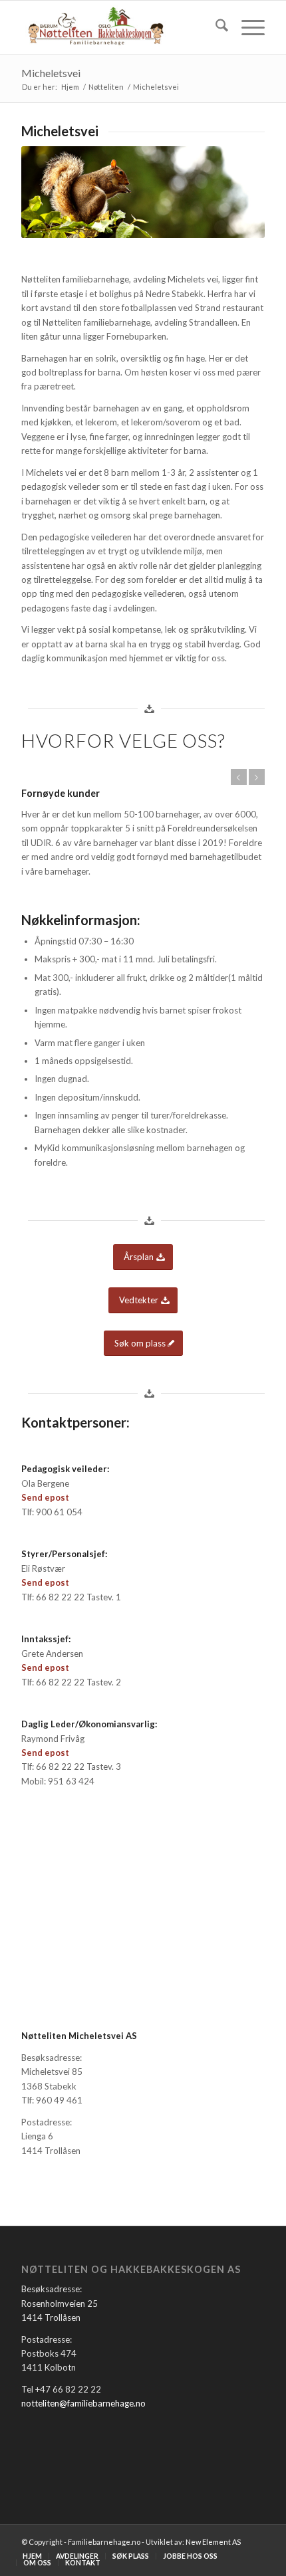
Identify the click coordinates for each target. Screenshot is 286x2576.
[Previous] (239, 777)
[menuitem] (215, 27)
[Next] (257, 777)
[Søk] (215, 27)
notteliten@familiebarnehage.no (83, 2403)
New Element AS (213, 2542)
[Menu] (246, 27)
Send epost (45, 1497)
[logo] (118, 27)
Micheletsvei (51, 73)
